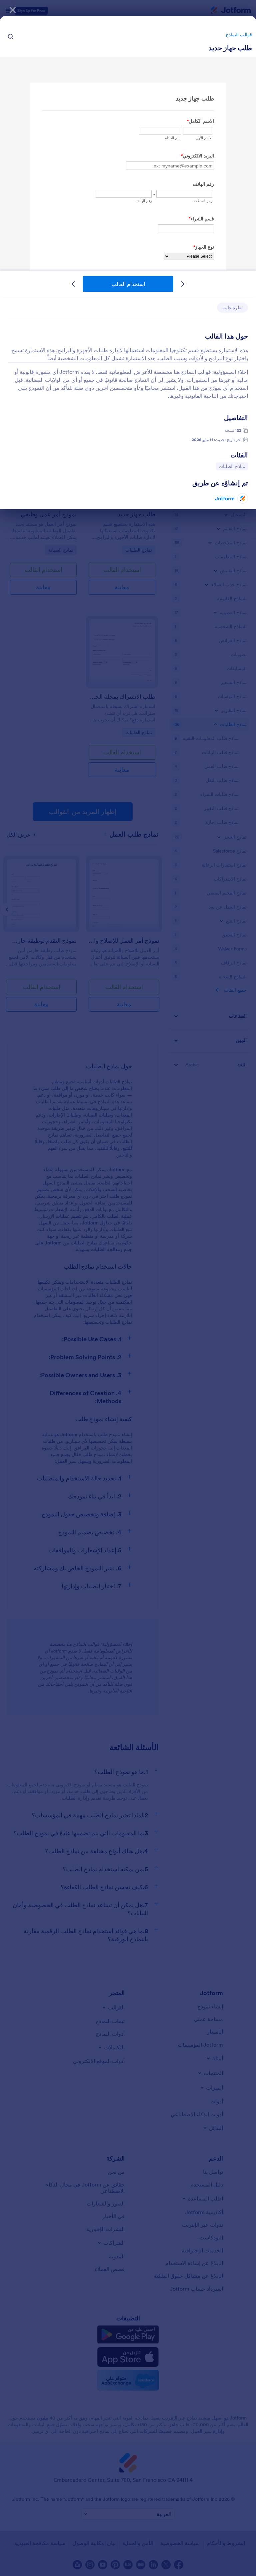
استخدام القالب (128, 284)
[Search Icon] (11, 37)
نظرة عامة (232, 308)
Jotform (225, 498)
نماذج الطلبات (231, 466)
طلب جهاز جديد (230, 48)
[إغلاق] (13, 10)
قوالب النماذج (239, 35)
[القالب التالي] (73, 284)
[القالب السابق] (183, 284)
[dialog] (128, 1288)
